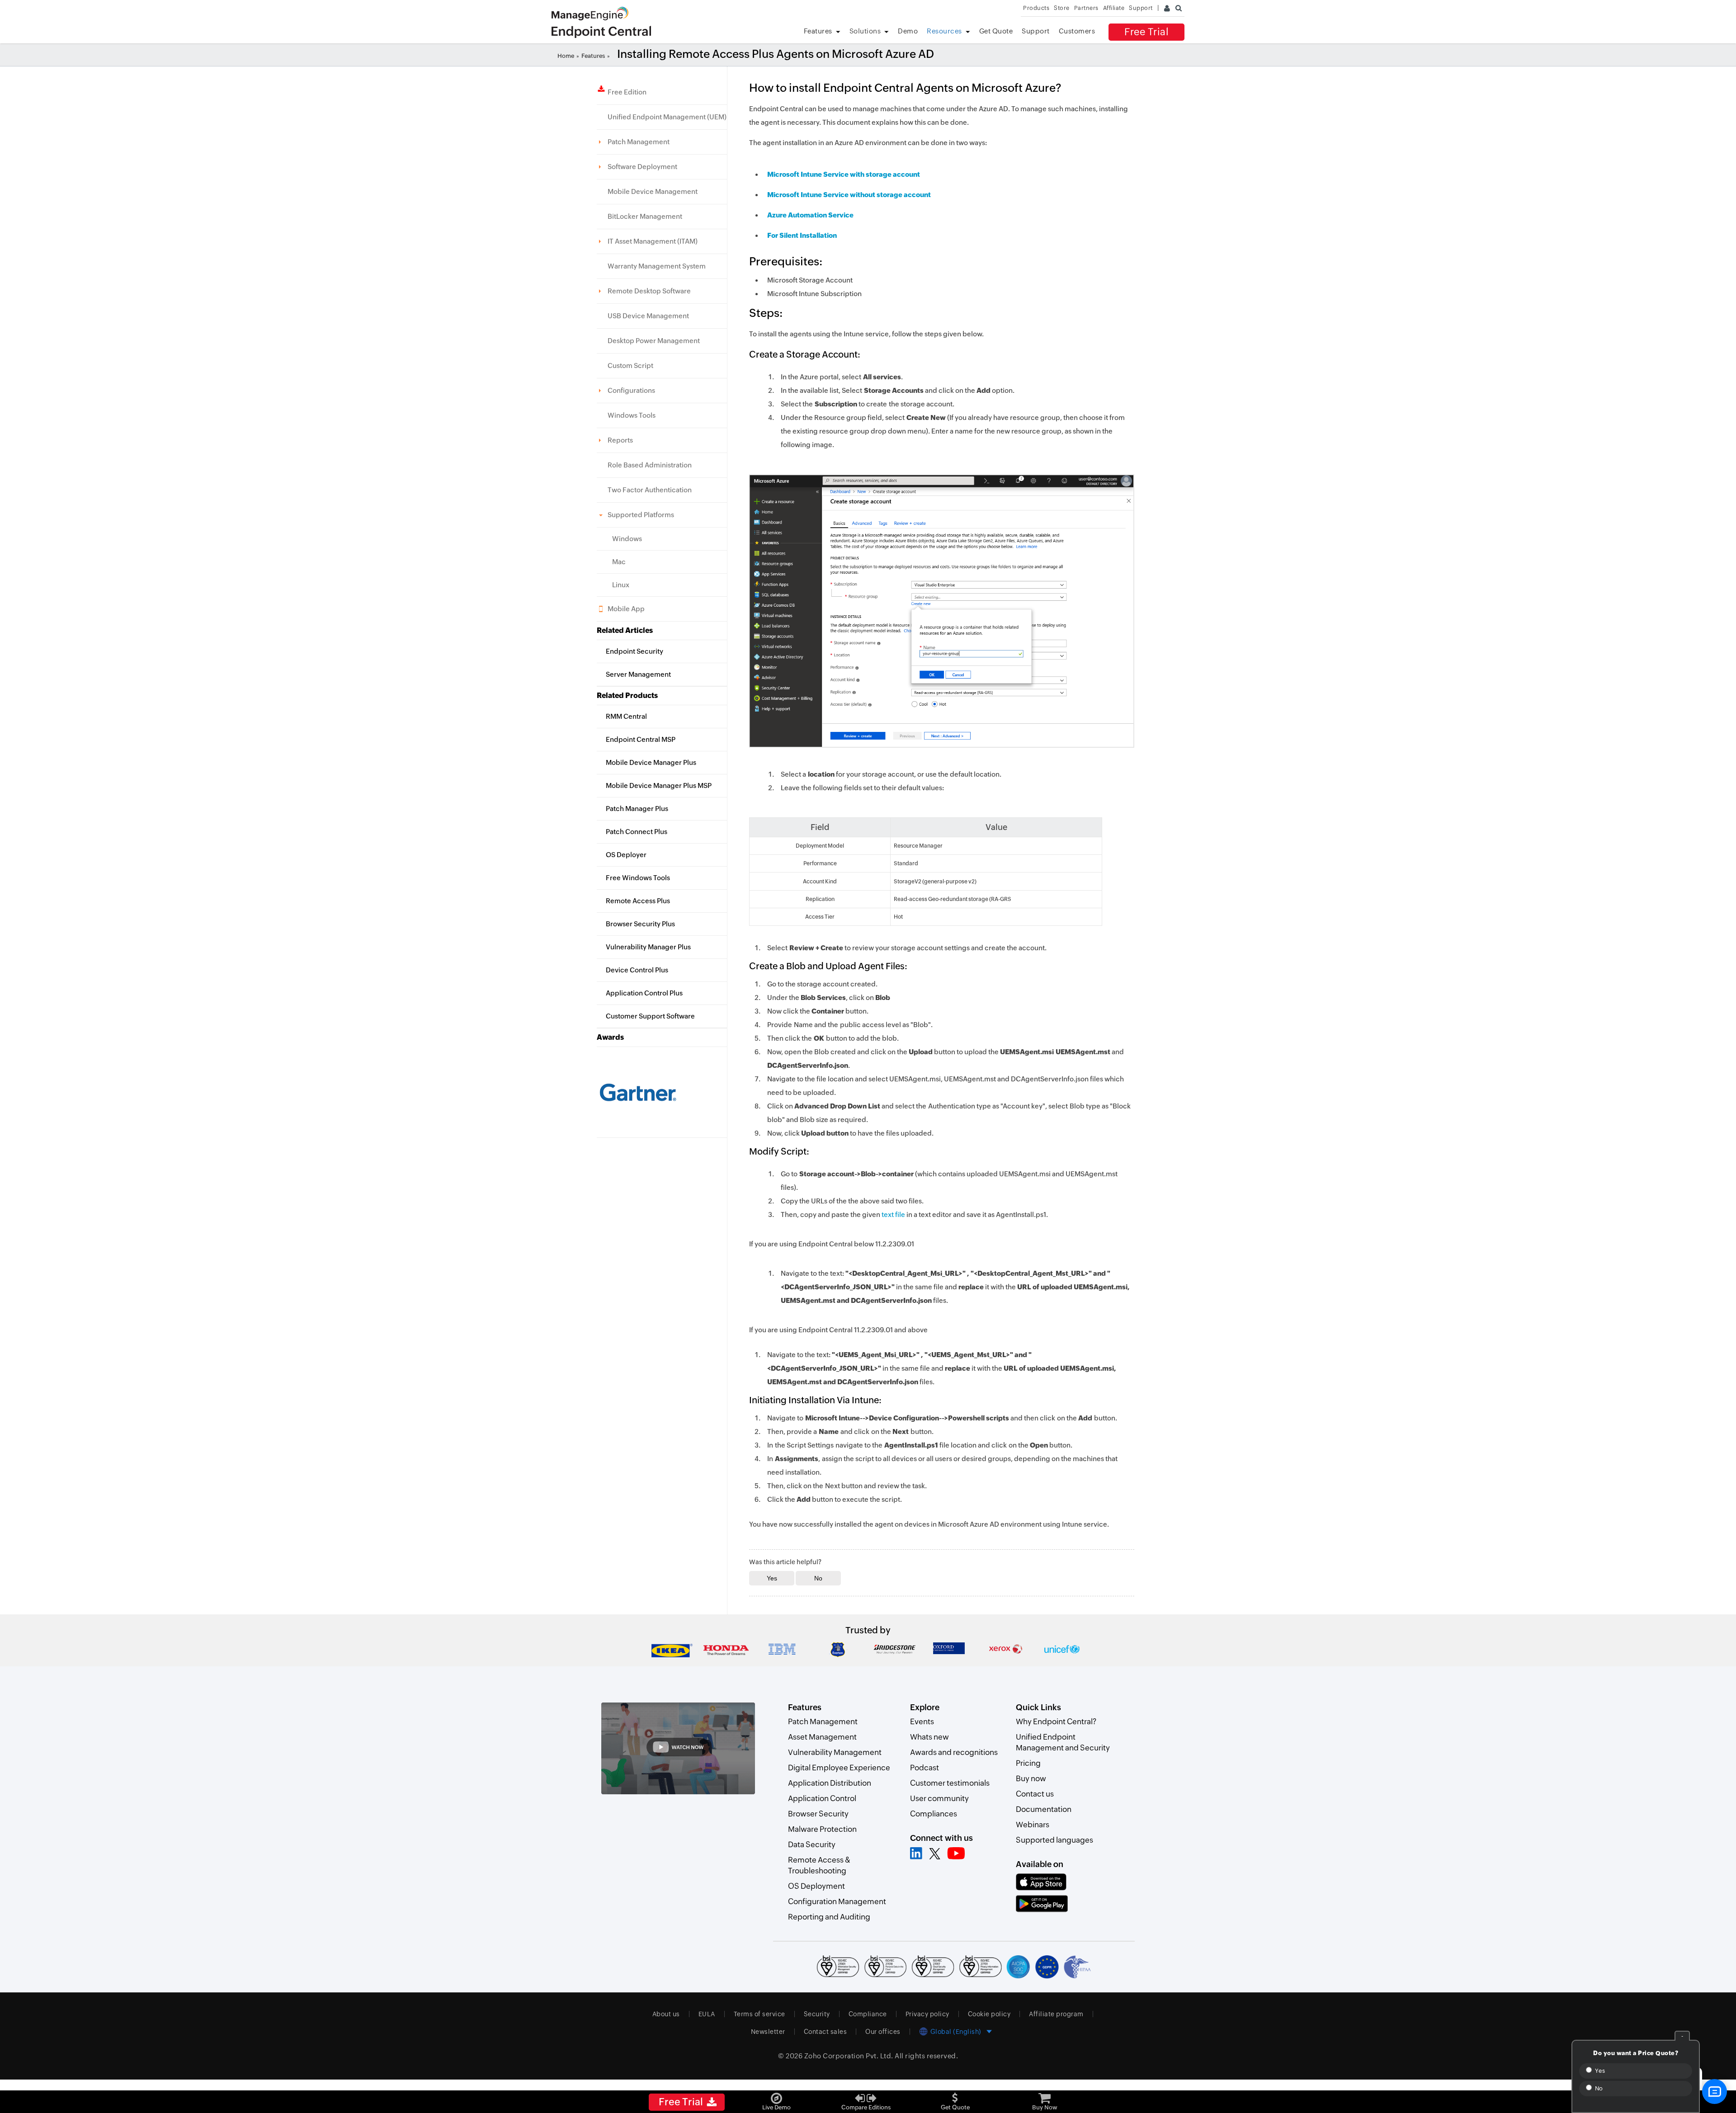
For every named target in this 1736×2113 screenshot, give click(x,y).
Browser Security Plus (640, 924)
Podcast (925, 1768)
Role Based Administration (650, 465)
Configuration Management (837, 1901)
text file (893, 1215)
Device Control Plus (637, 970)
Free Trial (1146, 32)
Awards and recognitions (954, 1752)
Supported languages (1054, 1840)
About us (666, 2014)
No (1598, 2088)
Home (566, 56)
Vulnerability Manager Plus (648, 947)
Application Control (822, 1798)
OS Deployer (626, 855)
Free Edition (627, 92)
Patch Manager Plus (637, 809)
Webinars (1033, 1825)
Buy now (1031, 1778)
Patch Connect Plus (637, 832)
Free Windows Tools (638, 878)
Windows (627, 539)
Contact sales (826, 2032)
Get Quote (996, 31)
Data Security (812, 1844)
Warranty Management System (657, 266)
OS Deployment (816, 1886)
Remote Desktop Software (649, 291)
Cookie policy (989, 2014)
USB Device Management (648, 316)
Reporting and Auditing (829, 1917)
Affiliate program (1056, 2014)
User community (939, 1798)
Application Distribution (830, 1783)
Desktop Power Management (654, 341)
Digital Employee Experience (839, 1768)
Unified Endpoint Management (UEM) (667, 117)
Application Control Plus (644, 993)
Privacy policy (927, 2014)
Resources (944, 31)
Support (1036, 31)
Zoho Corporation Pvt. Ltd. (849, 2056)
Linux (621, 585)
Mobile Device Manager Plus (651, 762)
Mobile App (626, 609)
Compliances (934, 1814)
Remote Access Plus (638, 901)
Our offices (883, 2032)
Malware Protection (822, 1829)
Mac (619, 562)
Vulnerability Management (835, 1752)
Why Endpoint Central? (1056, 1722)
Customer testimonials (950, 1783)
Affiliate (1114, 8)
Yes (1599, 2071)
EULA (707, 2014)
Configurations (631, 390)
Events (922, 1722)
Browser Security (818, 1814)
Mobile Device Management (653, 191)
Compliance (868, 2014)
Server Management (638, 674)
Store (1062, 8)
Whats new (929, 1737)
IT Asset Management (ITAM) (653, 241)
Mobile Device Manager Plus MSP (659, 785)
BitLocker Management (645, 216)
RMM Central (626, 716)
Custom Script (630, 366)
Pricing (1028, 1763)
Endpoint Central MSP (641, 739)
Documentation (1044, 1809)
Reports (620, 440)
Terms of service (759, 2014)
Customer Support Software (650, 1016)
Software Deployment (642, 167)
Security (817, 2014)
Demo (908, 31)
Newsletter (768, 2032)
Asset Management (822, 1737)
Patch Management (639, 142)
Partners (1086, 8)
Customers (1077, 31)
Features (818, 31)
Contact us (1035, 1794)
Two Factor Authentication (650, 490)
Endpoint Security (634, 651)
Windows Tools (632, 415)
